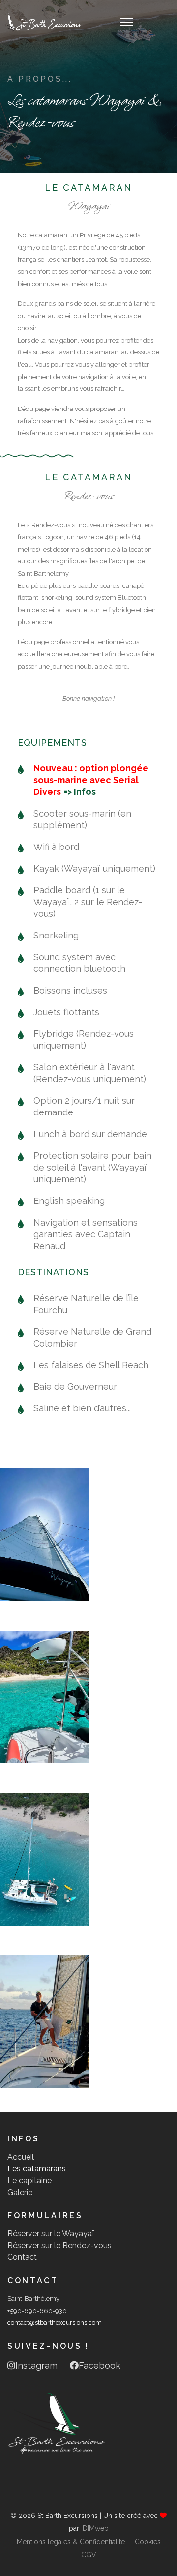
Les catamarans (37, 2169)
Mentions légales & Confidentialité (71, 2542)
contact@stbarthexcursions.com (55, 2323)
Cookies (148, 2542)
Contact (22, 2257)
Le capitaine (29, 2181)
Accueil (21, 2157)
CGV (89, 2555)
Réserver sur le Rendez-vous (59, 2245)
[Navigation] (127, 22)
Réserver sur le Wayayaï (51, 2234)
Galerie (20, 2192)
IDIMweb (95, 2528)
